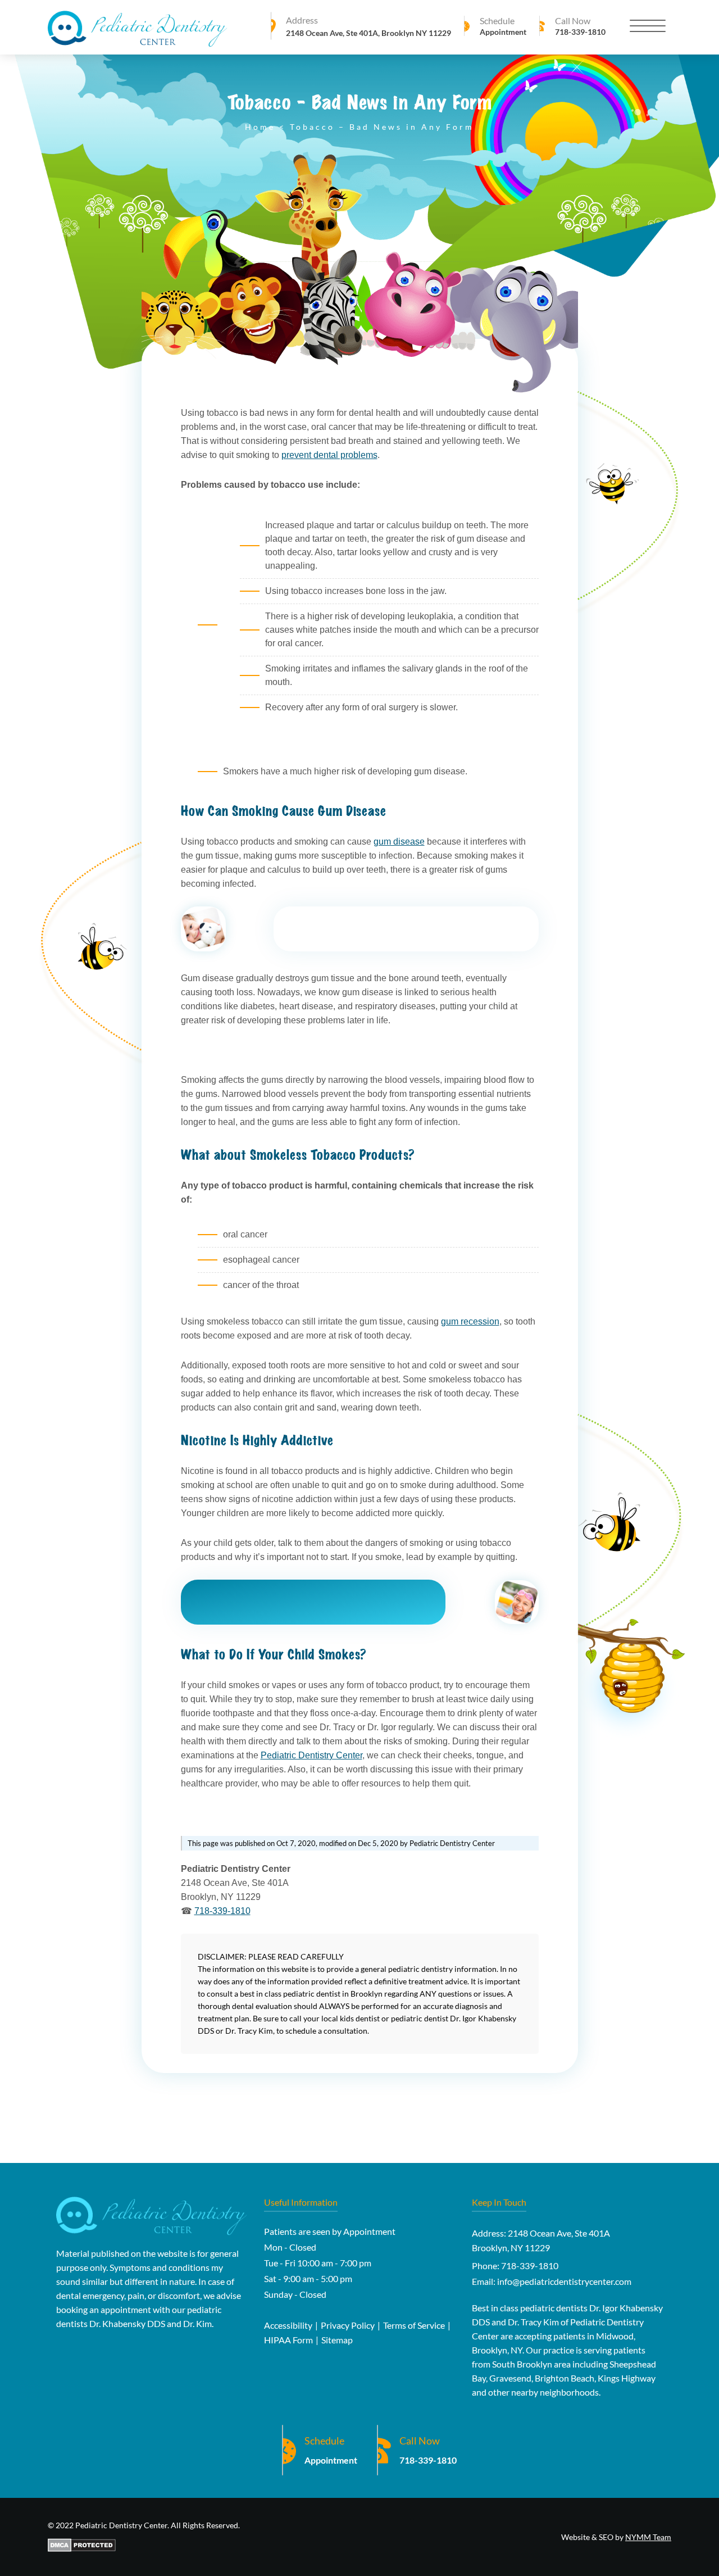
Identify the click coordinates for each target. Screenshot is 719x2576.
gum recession (470, 1321)
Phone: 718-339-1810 (515, 2266)
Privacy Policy (348, 2325)
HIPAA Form (288, 2340)
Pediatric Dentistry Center (311, 1755)
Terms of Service (414, 2325)
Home (260, 127)
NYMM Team (648, 2537)
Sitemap (337, 2340)
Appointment (503, 32)
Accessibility (288, 2325)
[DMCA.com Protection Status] (144, 2546)
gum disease (399, 842)
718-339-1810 (580, 32)
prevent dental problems (329, 455)
